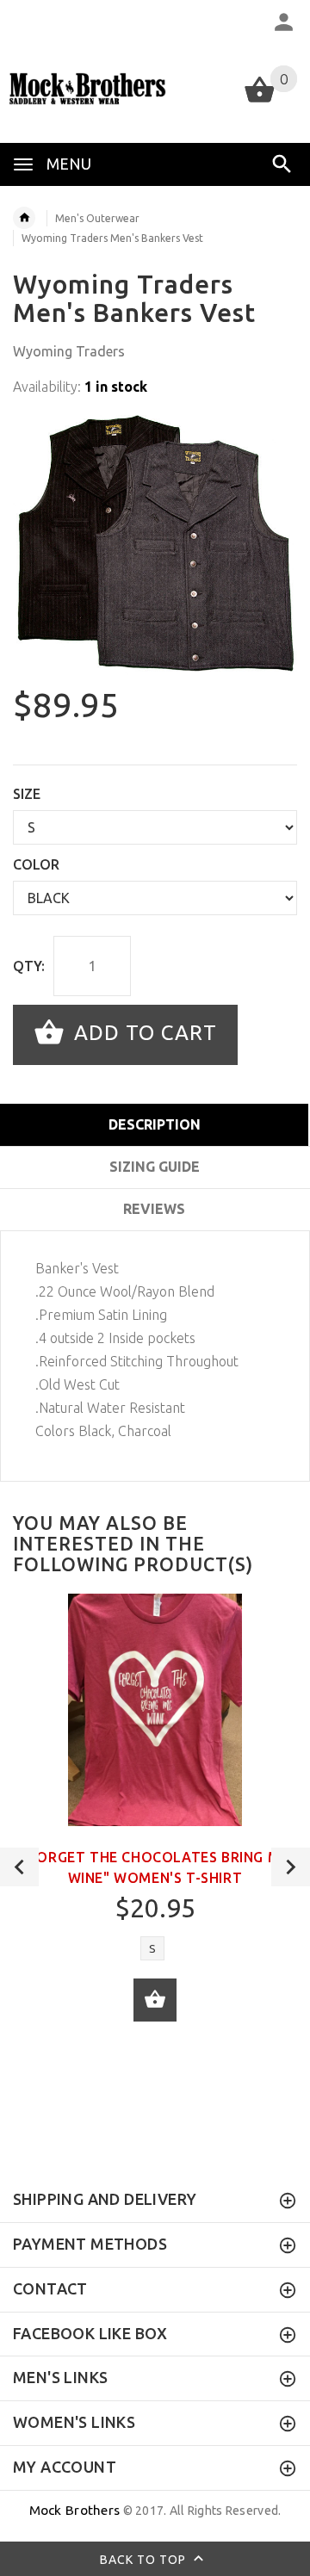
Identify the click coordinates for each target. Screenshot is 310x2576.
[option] (155, 543)
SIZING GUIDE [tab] (155, 1167)
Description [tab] (155, 1124)
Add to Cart (143, 1033)
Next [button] (291, 1867)
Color (36, 864)
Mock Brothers (75, 2510)
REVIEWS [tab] (154, 1209)
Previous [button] (19, 1867)
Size (27, 794)
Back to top (145, 2559)
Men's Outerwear (97, 218)
